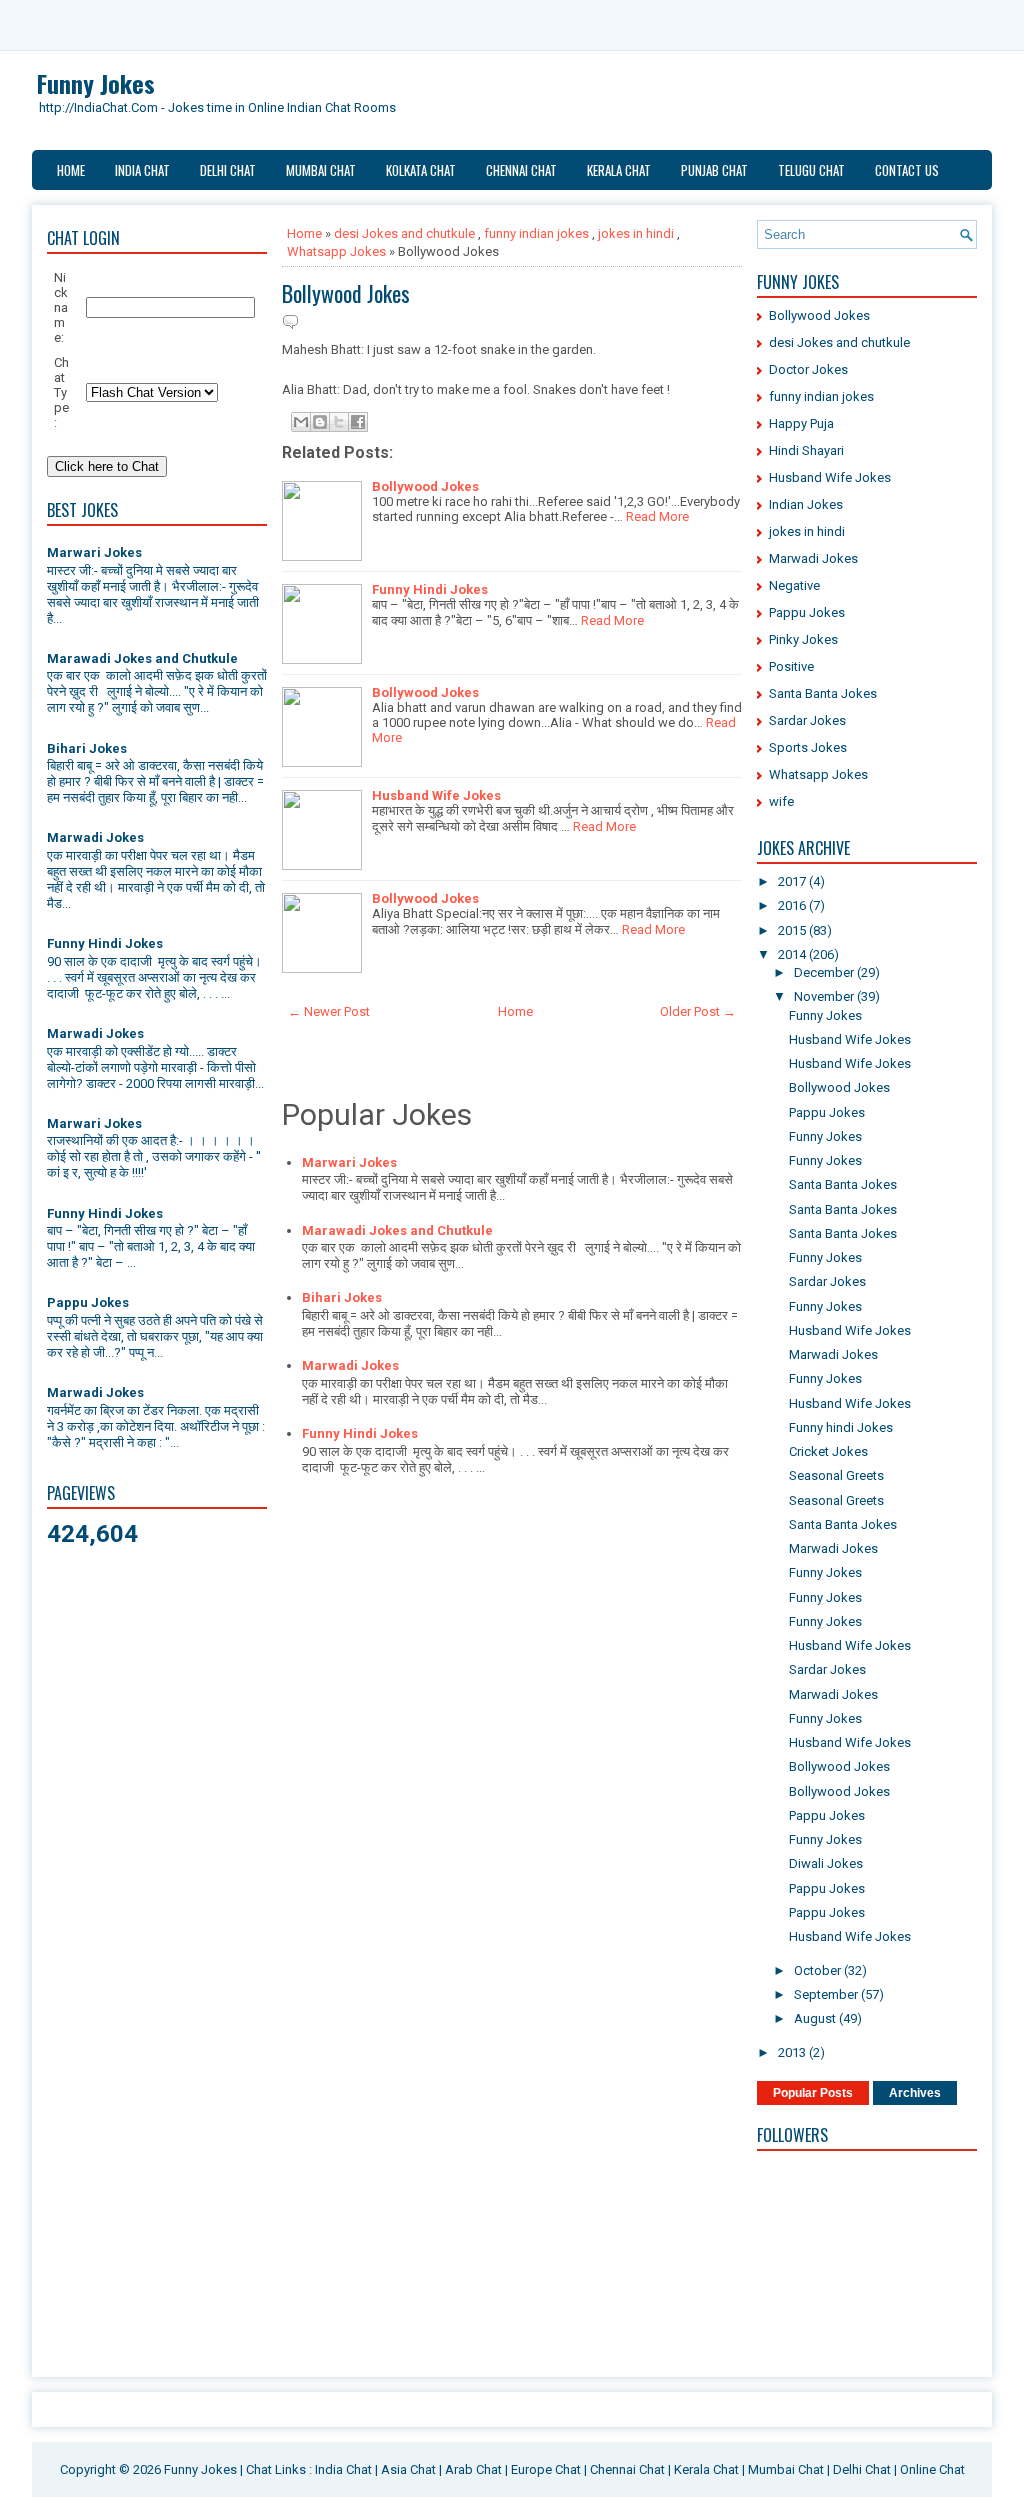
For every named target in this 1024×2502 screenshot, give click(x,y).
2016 (793, 905)
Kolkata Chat (421, 170)
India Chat (142, 170)
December (825, 972)
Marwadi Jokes (95, 837)
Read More (657, 516)
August (816, 2018)
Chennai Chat (521, 170)
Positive (791, 666)
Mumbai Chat (321, 170)
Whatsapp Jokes (336, 251)
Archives (915, 2093)
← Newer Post (329, 1011)
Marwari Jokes (94, 552)
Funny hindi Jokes (841, 1427)
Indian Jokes (806, 504)
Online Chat (932, 2469)
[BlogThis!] (320, 422)
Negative (794, 585)
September (827, 1994)
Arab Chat (473, 2469)
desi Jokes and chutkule (404, 233)
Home (71, 170)
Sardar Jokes (807, 720)
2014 (793, 954)
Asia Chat (408, 2469)
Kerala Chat (619, 170)
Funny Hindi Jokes (105, 943)
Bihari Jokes (87, 748)
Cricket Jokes (828, 1451)
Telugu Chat (811, 170)
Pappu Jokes (88, 1302)
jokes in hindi (636, 233)
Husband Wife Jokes (436, 795)
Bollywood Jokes (346, 293)
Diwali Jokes (826, 1863)
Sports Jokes (808, 747)
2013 (793, 2052)
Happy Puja (801, 423)
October (819, 1970)
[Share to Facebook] (358, 422)
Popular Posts (813, 2093)
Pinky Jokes (803, 639)
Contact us (907, 170)
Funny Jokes (96, 83)
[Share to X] (339, 422)
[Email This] (301, 422)
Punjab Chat (714, 170)
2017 (793, 881)
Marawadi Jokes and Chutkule (142, 658)
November (825, 996)
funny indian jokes (536, 233)
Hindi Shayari (806, 450)
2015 (793, 930)
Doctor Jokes (808, 369)
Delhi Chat (228, 170)
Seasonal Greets (836, 1475)
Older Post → (698, 1011)
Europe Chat (546, 2469)
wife (781, 801)
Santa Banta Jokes (823, 693)
